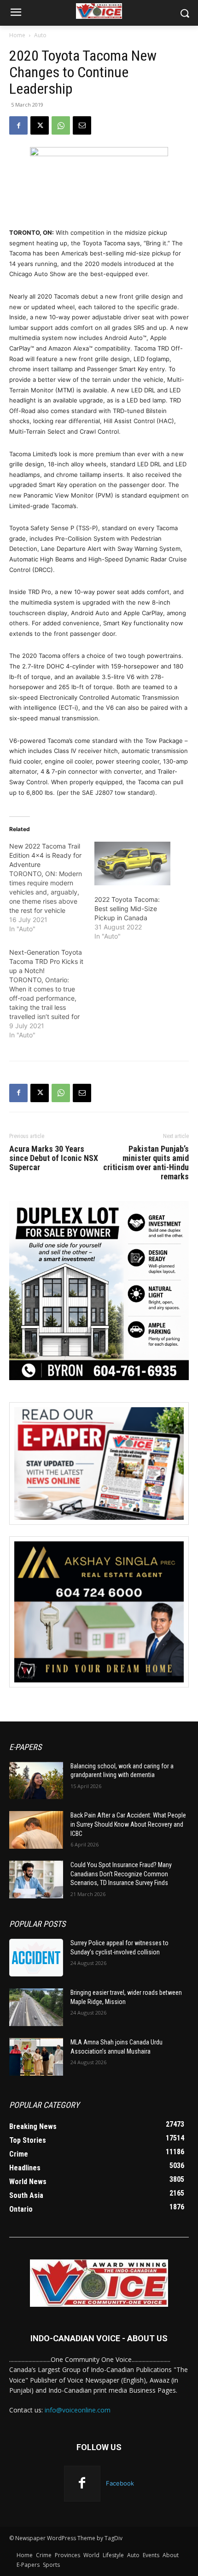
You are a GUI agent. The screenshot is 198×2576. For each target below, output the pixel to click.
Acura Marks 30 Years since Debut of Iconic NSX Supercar (54, 1158)
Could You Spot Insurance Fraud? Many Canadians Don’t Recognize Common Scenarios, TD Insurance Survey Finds (121, 1874)
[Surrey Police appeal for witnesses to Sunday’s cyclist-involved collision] (36, 1958)
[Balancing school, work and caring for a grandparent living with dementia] (36, 1781)
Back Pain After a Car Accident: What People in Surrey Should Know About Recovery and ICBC (128, 1824)
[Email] (82, 125)
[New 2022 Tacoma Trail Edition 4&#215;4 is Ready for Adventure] (52, 888)
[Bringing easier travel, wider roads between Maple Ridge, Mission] (36, 2007)
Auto (40, 35)
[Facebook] (18, 125)
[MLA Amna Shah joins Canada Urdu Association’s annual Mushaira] (36, 2057)
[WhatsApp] (61, 125)
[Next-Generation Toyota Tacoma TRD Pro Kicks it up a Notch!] (52, 994)
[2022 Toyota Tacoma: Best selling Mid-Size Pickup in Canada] (132, 863)
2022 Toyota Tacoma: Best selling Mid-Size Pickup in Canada (127, 909)
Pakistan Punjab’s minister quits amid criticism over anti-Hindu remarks (146, 1163)
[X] (40, 125)
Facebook (120, 2483)
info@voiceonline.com (78, 2410)
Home (17, 35)
